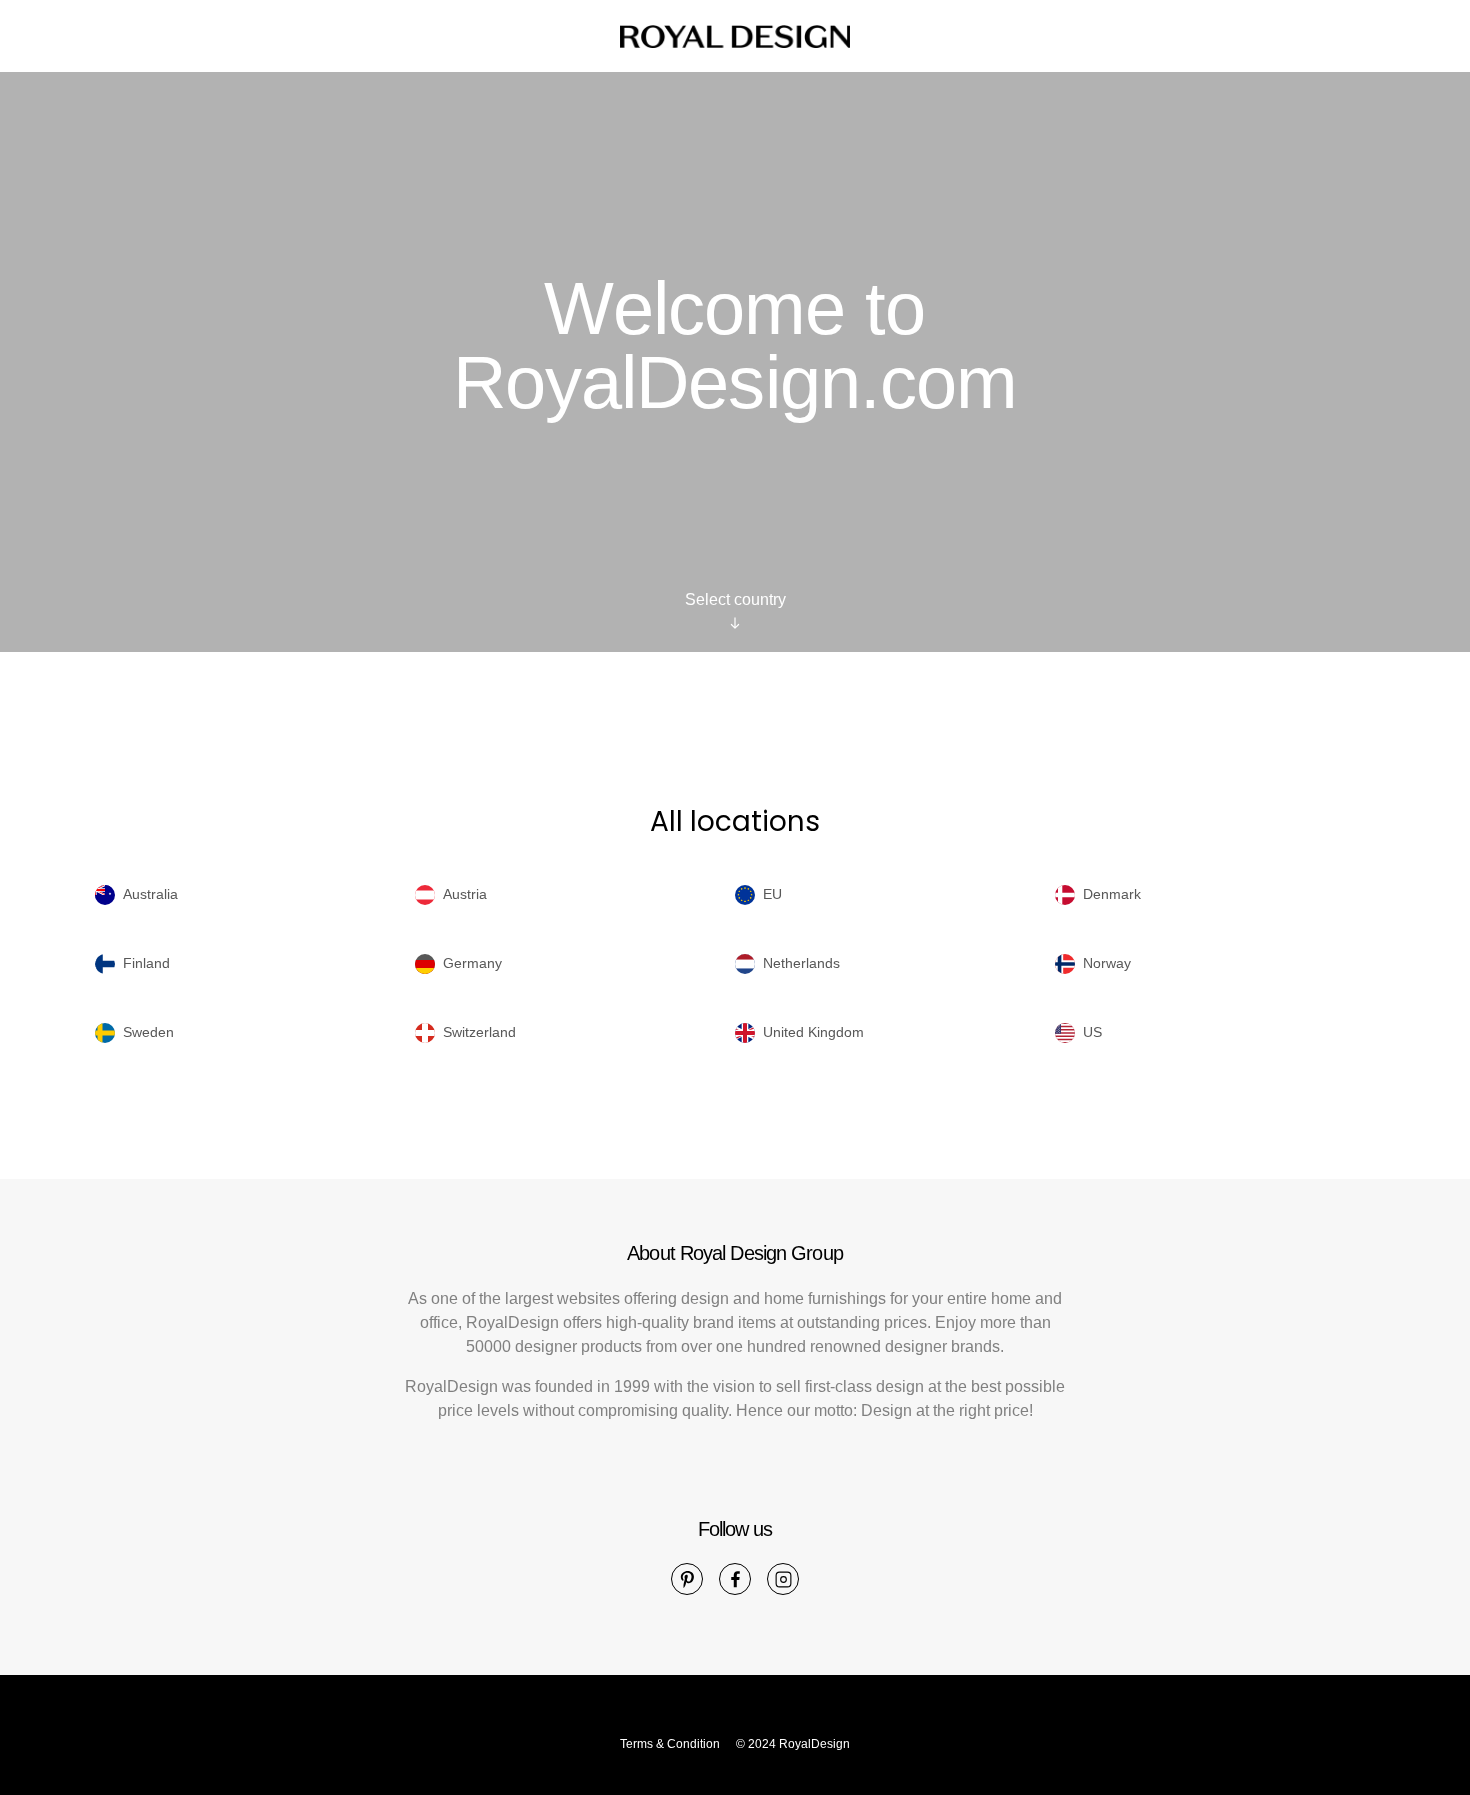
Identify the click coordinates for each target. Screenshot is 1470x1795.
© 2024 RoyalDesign (793, 1744)
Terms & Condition (670, 1744)
